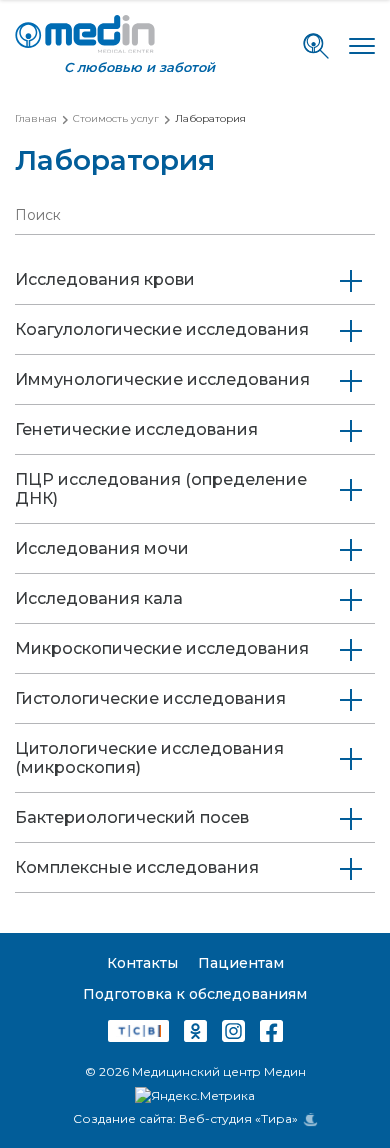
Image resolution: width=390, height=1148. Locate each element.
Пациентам (241, 963)
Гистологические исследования (150, 698)
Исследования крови (105, 279)
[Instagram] (233, 1034)
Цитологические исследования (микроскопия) (149, 758)
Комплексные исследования (137, 867)
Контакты (142, 963)
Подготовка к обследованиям (195, 994)
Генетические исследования (136, 429)
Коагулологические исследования (162, 329)
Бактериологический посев (132, 817)
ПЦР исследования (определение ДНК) (161, 489)
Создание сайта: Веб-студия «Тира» (185, 1118)
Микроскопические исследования (162, 648)
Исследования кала (99, 598)
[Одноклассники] (195, 1034)
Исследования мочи (102, 548)
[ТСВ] (138, 1034)
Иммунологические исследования (162, 379)
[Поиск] (316, 46)
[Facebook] (271, 1034)
